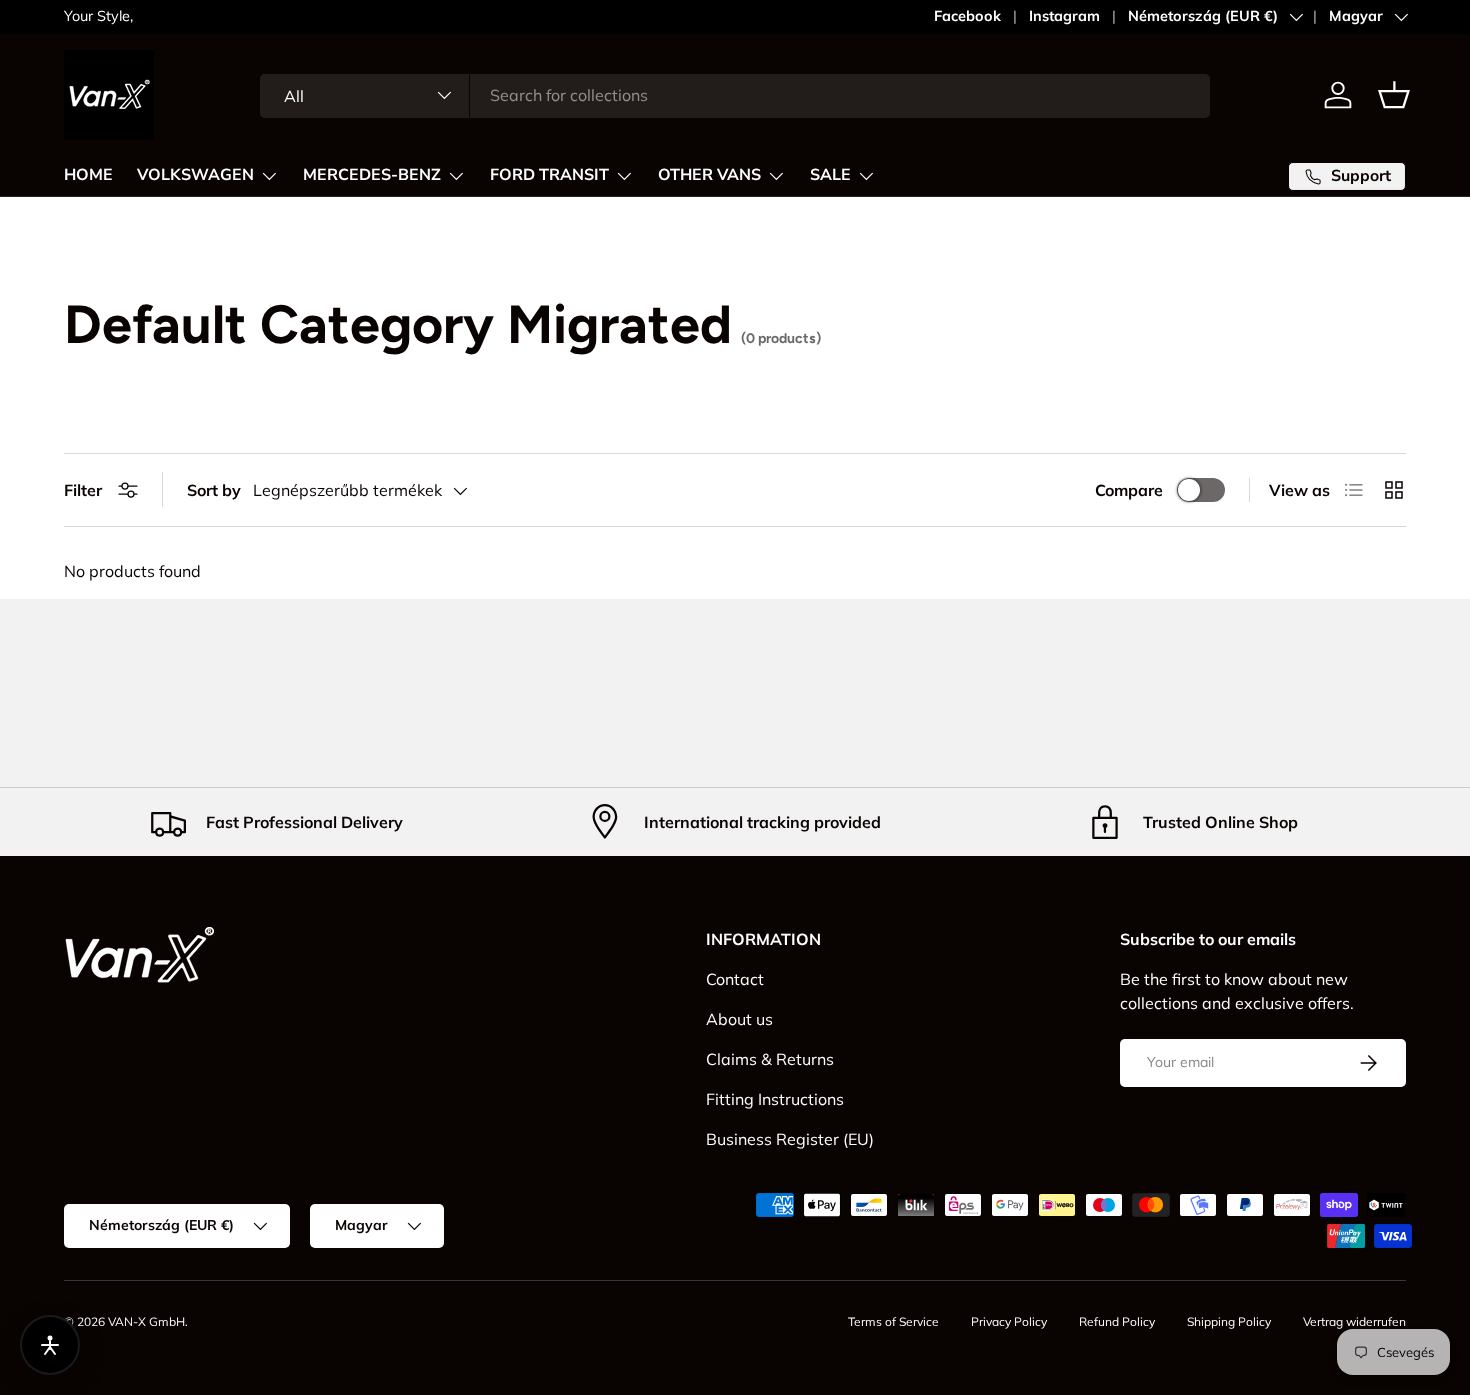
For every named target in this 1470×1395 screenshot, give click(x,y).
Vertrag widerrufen (1354, 1321)
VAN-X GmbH (146, 1321)
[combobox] (735, 95)
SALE (830, 175)
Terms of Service (893, 1321)
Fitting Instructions (775, 1099)
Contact (735, 979)
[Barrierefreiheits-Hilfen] (50, 1345)
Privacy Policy (1009, 1321)
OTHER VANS (709, 175)
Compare (1129, 490)
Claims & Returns (770, 1059)
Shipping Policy (1229, 1321)
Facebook (967, 16)
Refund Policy (1117, 1321)
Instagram (1064, 16)
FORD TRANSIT (549, 175)
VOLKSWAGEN (195, 175)
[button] (1394, 95)
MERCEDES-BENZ (372, 175)
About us (739, 1019)
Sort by (214, 490)
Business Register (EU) (790, 1139)
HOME (88, 175)
